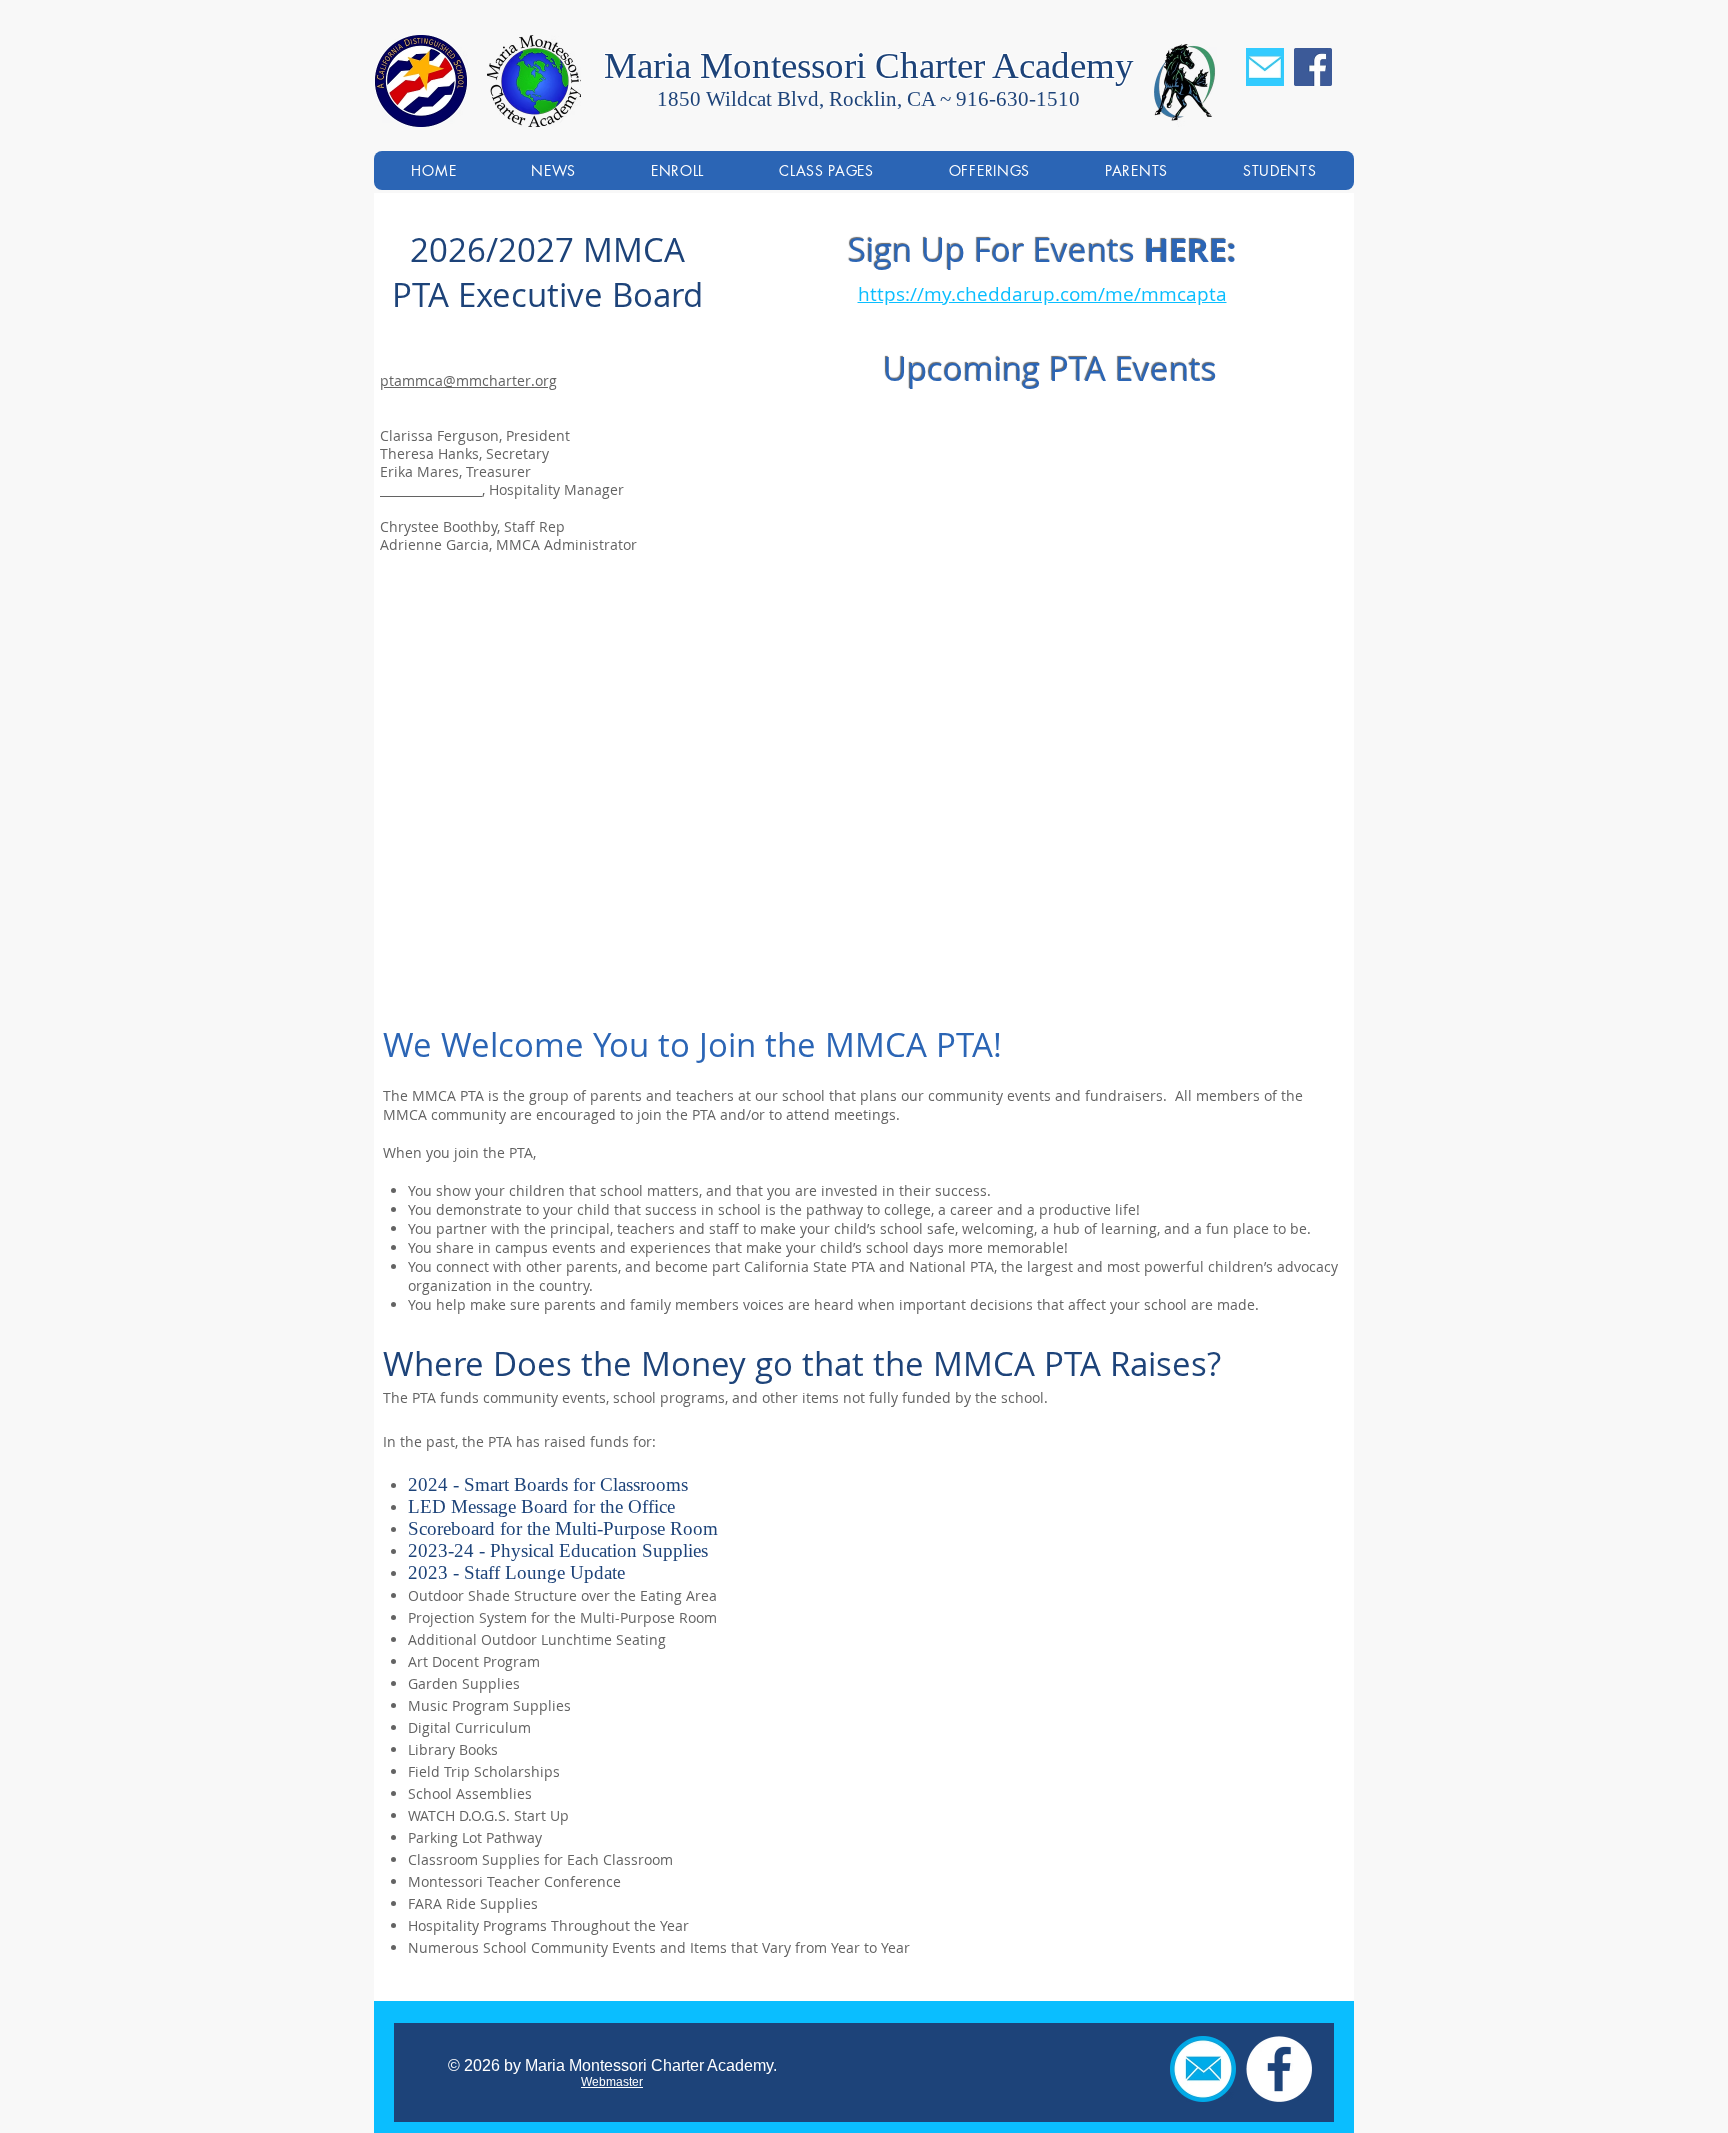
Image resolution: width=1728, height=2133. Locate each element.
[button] (989, 170)
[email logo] (1203, 2069)
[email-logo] (1265, 67)
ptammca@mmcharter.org (468, 380)
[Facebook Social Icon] (1313, 67)
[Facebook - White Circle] (1279, 2069)
